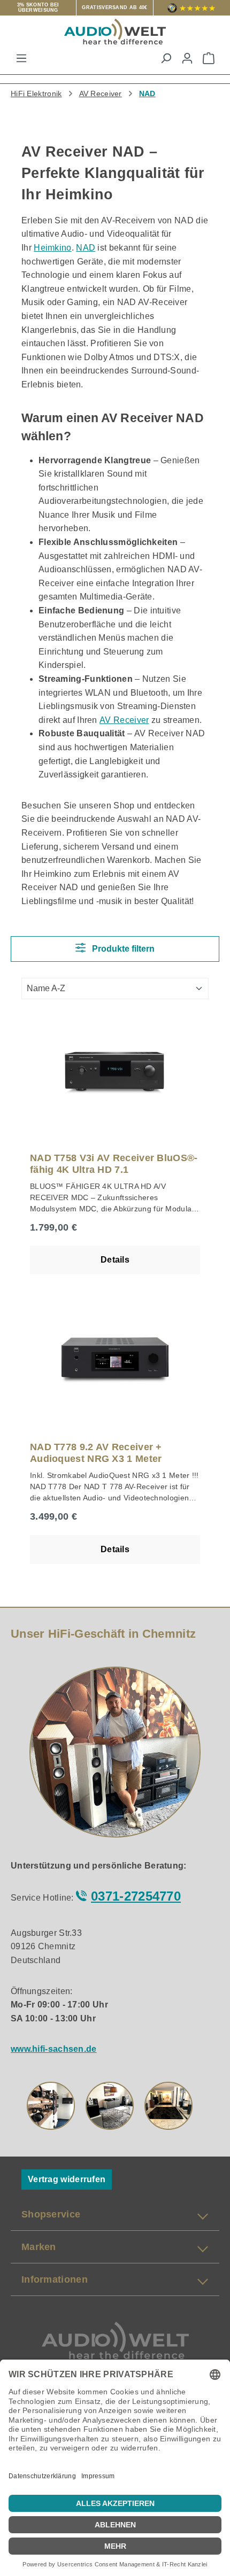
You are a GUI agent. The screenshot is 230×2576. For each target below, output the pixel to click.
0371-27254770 (136, 1896)
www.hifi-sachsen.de (54, 2049)
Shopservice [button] (51, 2214)
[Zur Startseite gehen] (115, 32)
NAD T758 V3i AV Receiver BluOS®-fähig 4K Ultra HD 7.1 (114, 1164)
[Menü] (21, 58)
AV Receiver (124, 720)
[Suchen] (166, 58)
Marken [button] (39, 2247)
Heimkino (52, 248)
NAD (86, 248)
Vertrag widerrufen (67, 2179)
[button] (51, 2106)
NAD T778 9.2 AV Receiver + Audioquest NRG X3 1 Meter (96, 1453)
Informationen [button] (55, 2279)
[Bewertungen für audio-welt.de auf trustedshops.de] (191, 8)
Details (115, 1260)
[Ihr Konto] (187, 58)
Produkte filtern (122, 949)
